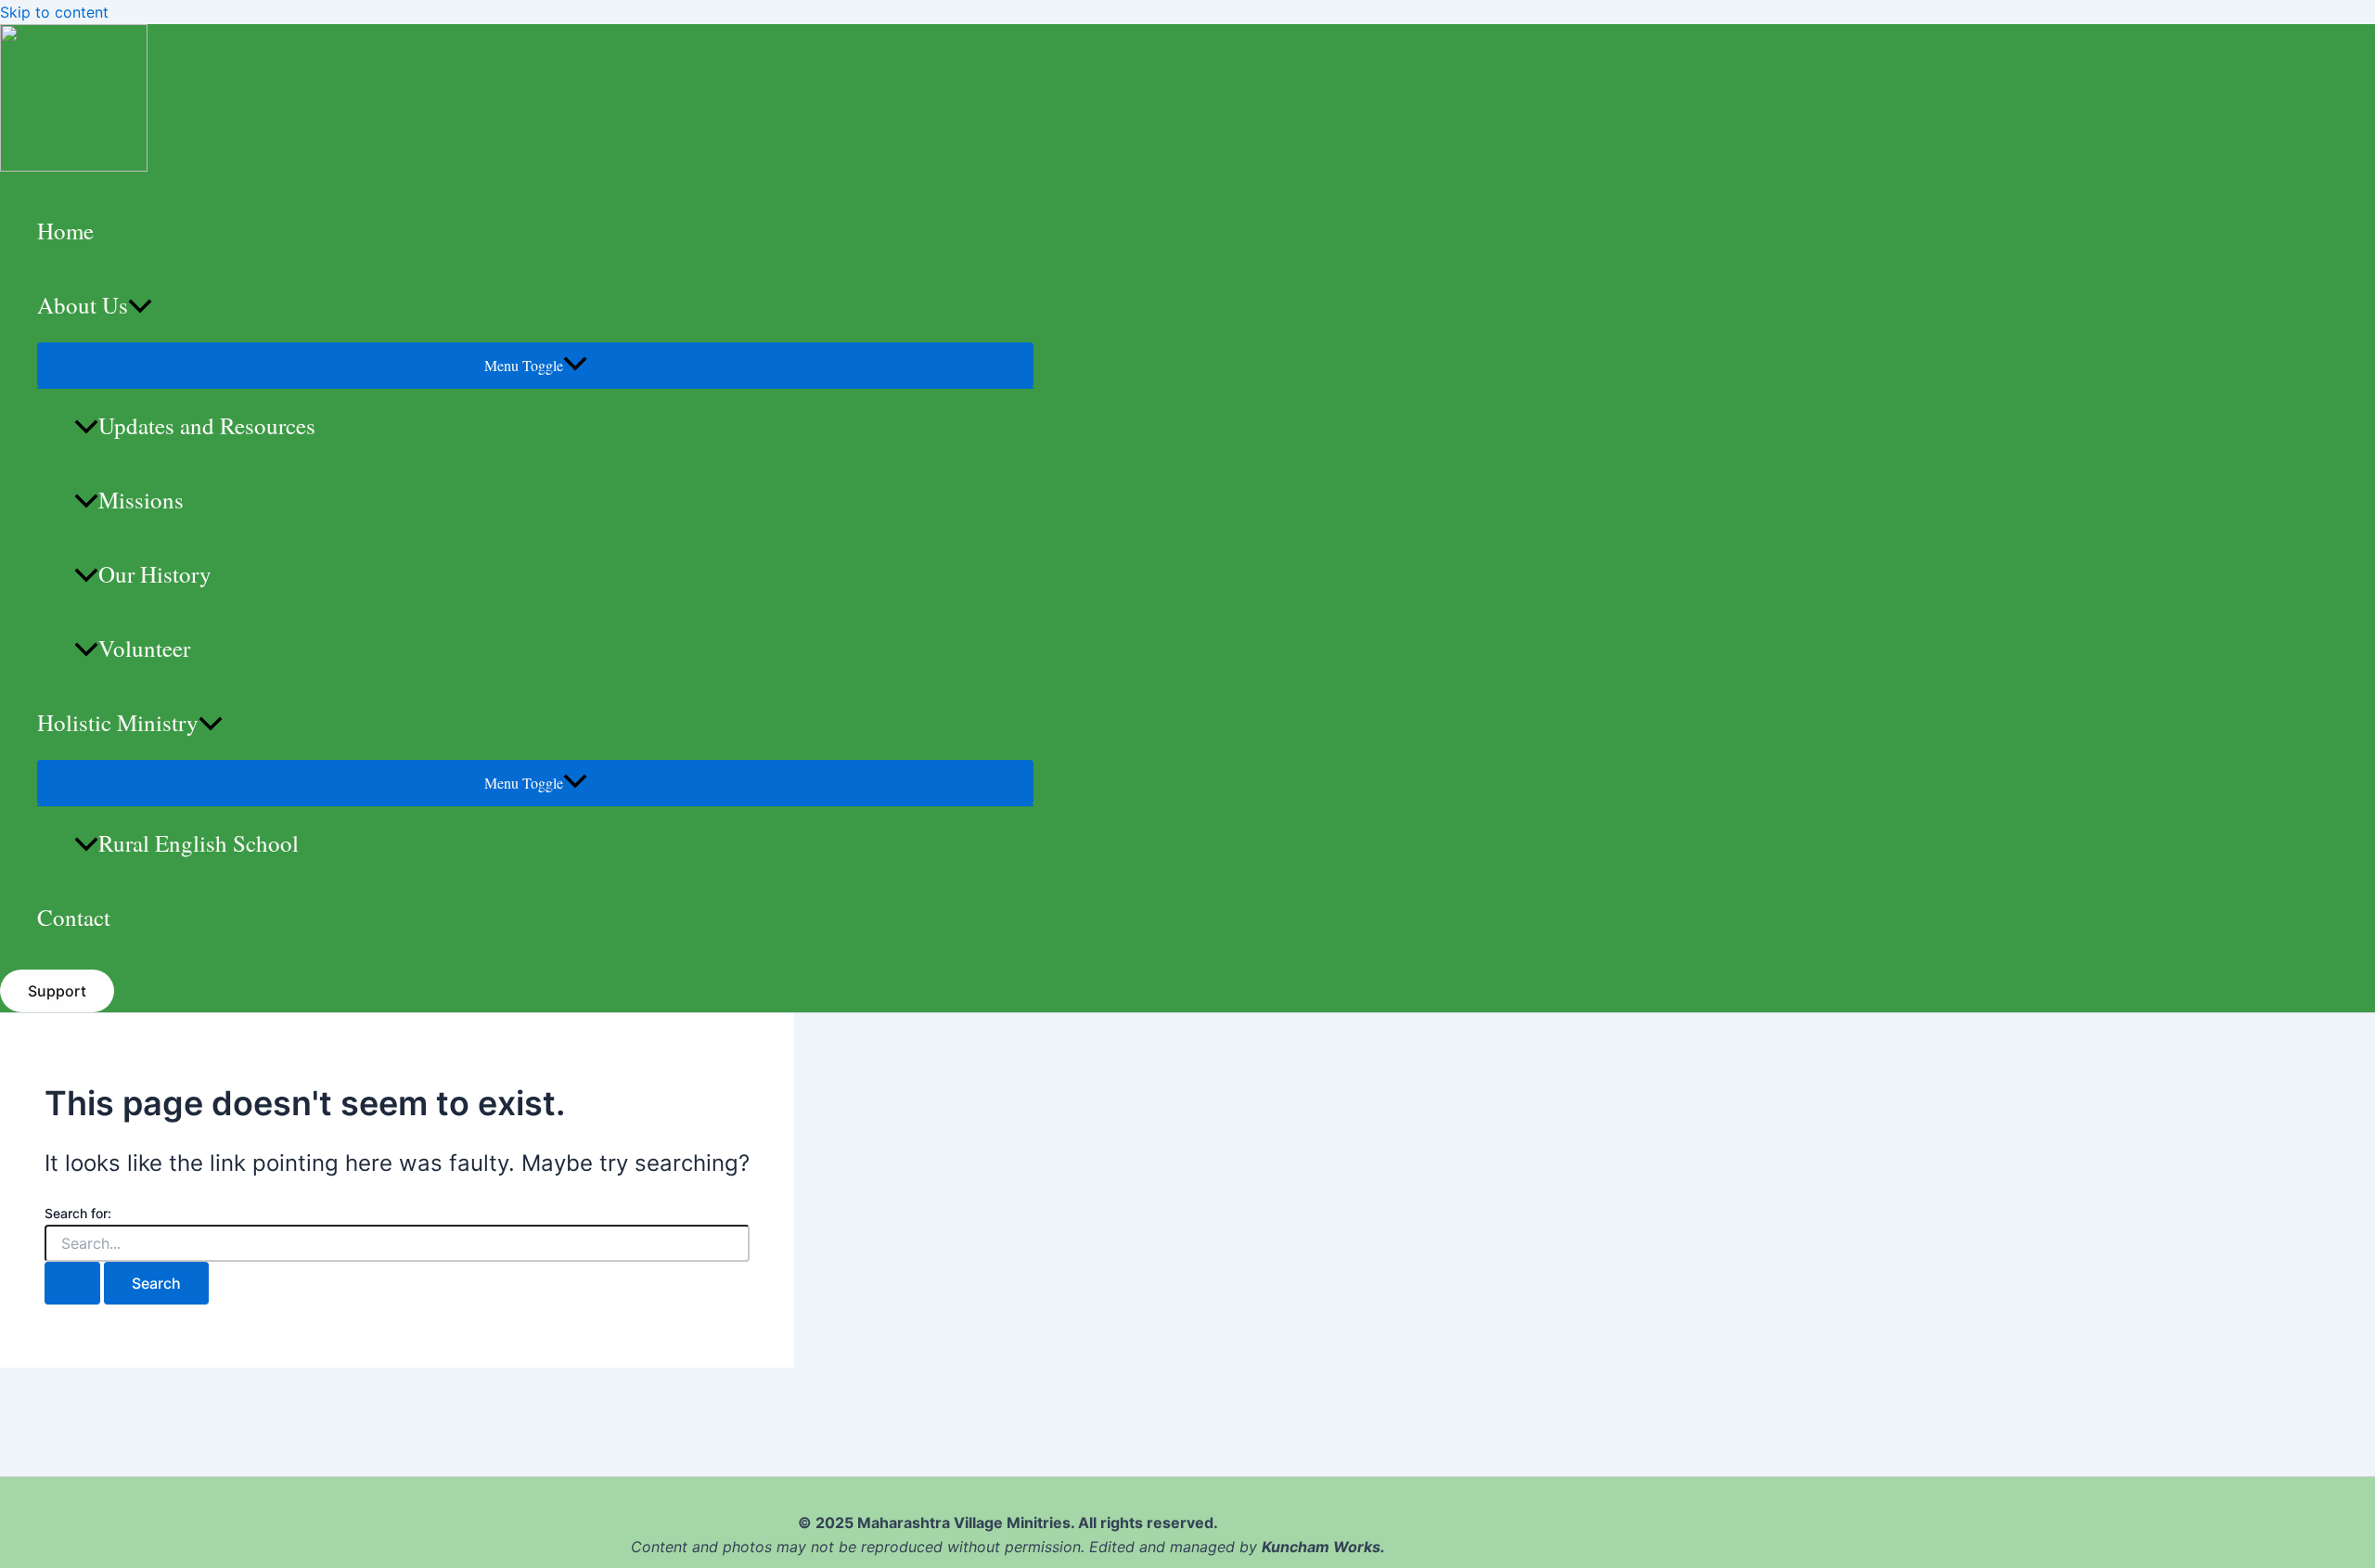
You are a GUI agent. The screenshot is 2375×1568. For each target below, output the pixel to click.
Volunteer (144, 648)
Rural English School (199, 843)
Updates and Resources (207, 425)
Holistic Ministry (118, 722)
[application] (140, 305)
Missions (141, 500)
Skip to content (54, 12)
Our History (155, 574)
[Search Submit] (72, 1283)
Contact (74, 917)
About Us (83, 305)
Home (65, 231)
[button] (57, 991)
